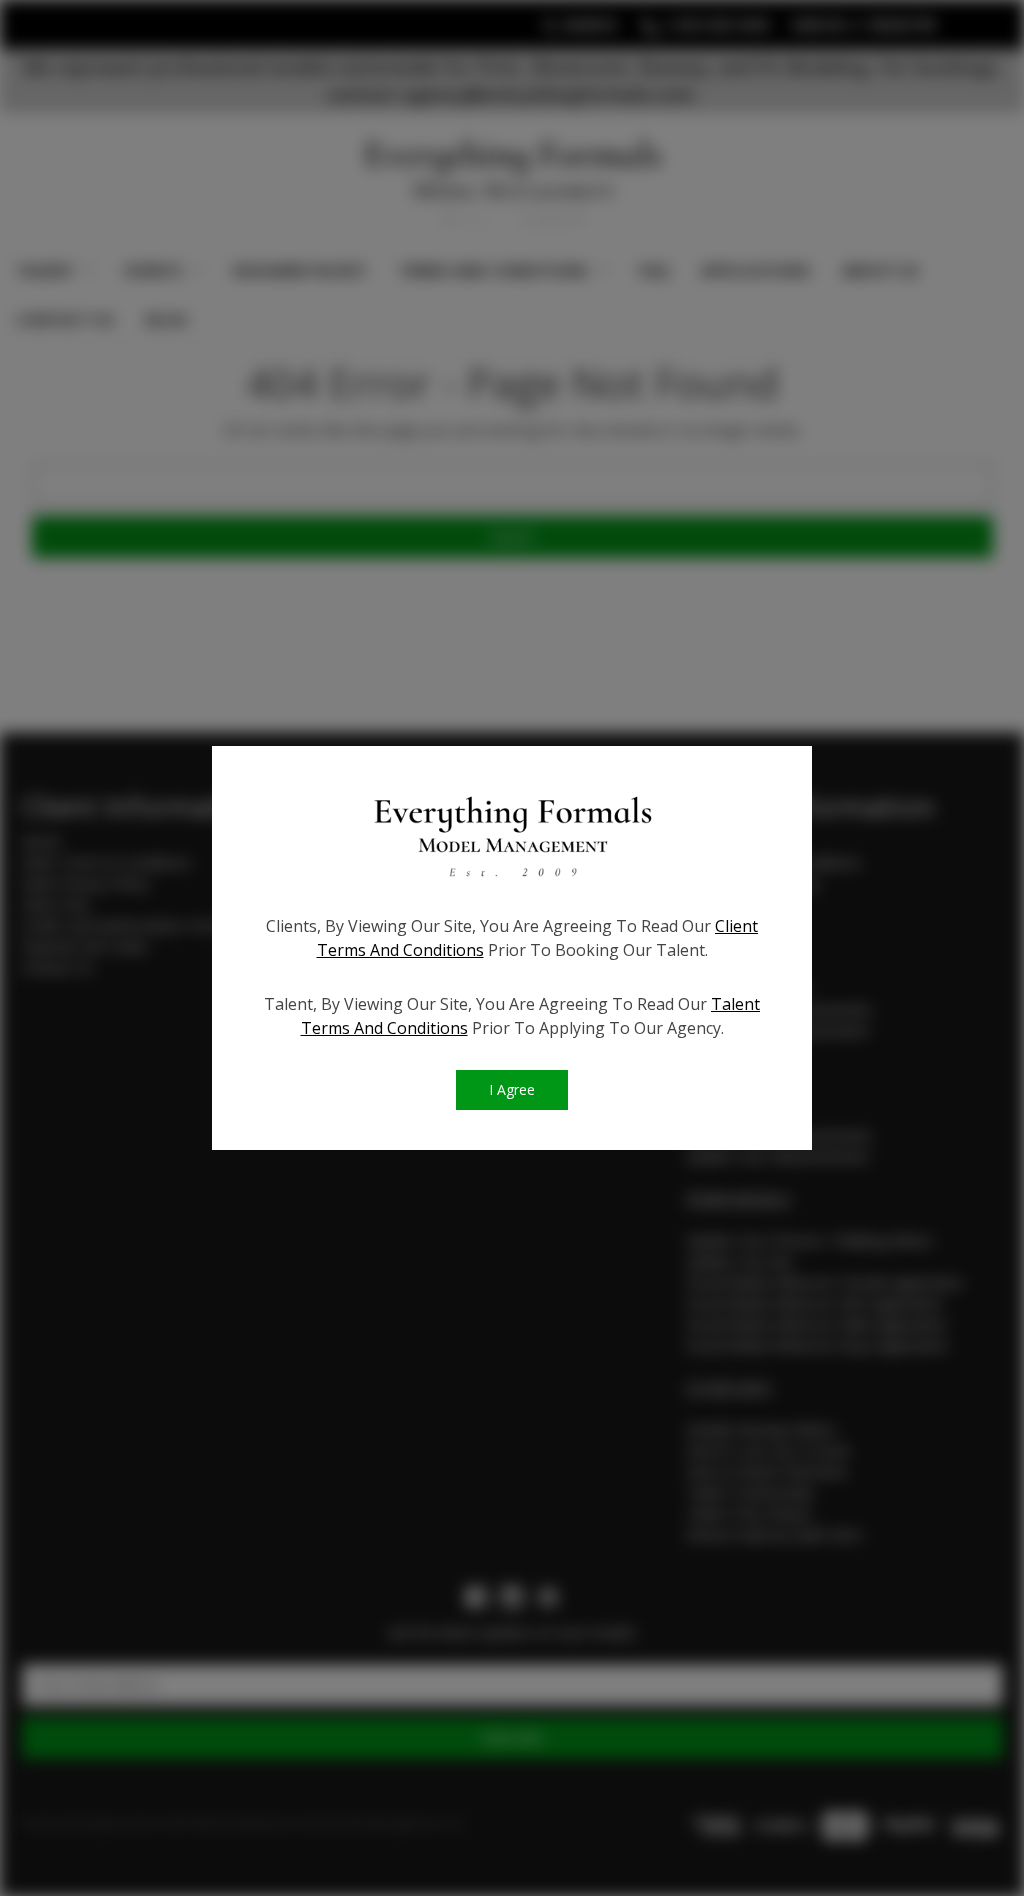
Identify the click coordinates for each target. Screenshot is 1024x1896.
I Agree (512, 1089)
